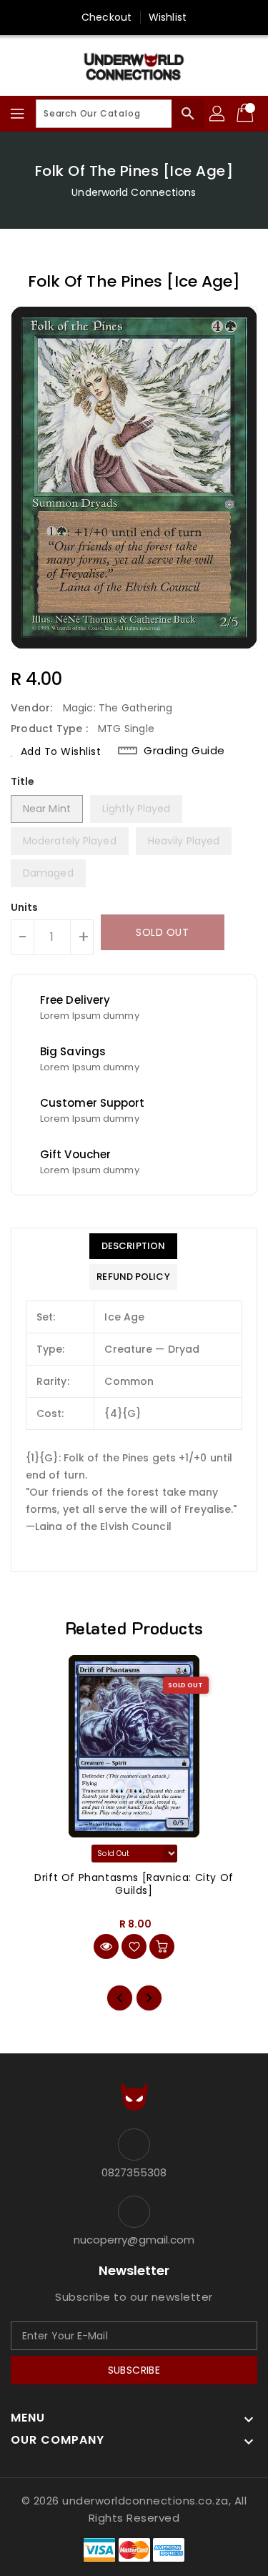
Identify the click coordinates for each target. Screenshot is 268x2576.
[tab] (133, 1246)
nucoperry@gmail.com (134, 2240)
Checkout (106, 17)
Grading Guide (184, 751)
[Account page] (218, 114)
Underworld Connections (134, 192)
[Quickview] (106, 1946)
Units (25, 907)
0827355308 (134, 2172)
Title (23, 781)
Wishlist (168, 17)
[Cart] (247, 114)
